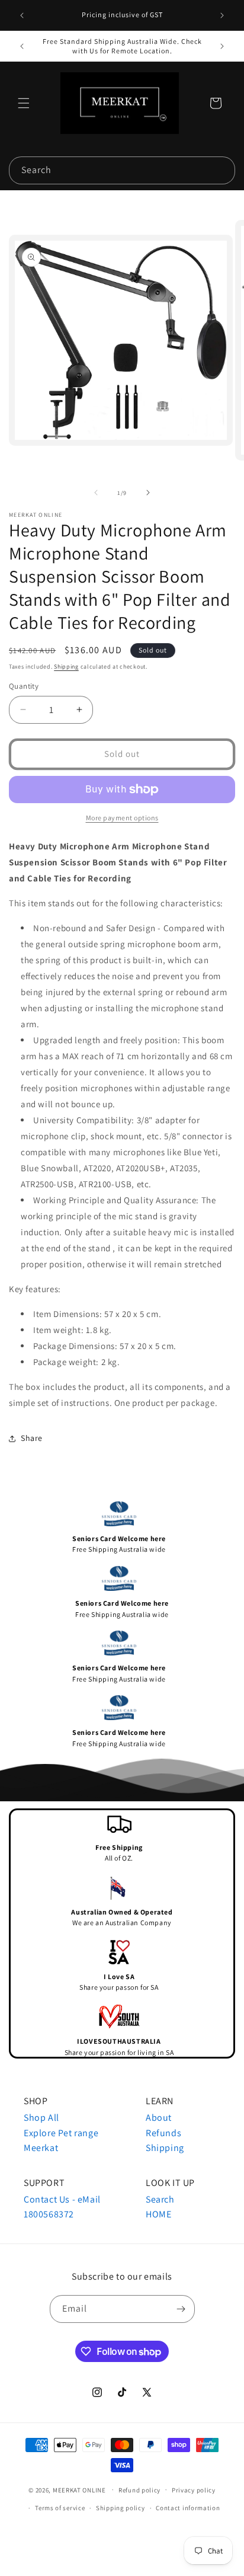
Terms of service (60, 2508)
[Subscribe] (181, 2309)
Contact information (188, 2508)
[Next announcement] (222, 15)
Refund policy (139, 2490)
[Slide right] (148, 493)
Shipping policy (121, 2508)
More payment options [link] (122, 818)
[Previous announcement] (22, 15)
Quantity (24, 686)
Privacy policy (194, 2490)
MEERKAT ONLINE (79, 2489)
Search (160, 2199)
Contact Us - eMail (62, 2199)
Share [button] (32, 1438)
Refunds (163, 2133)
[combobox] (122, 170)
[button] (24, 103)
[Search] (221, 170)
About (159, 2118)
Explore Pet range (61, 2133)
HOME (158, 2214)
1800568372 (49, 2214)
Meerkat (41, 2148)
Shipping (66, 667)
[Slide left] (96, 493)
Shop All (41, 2118)
